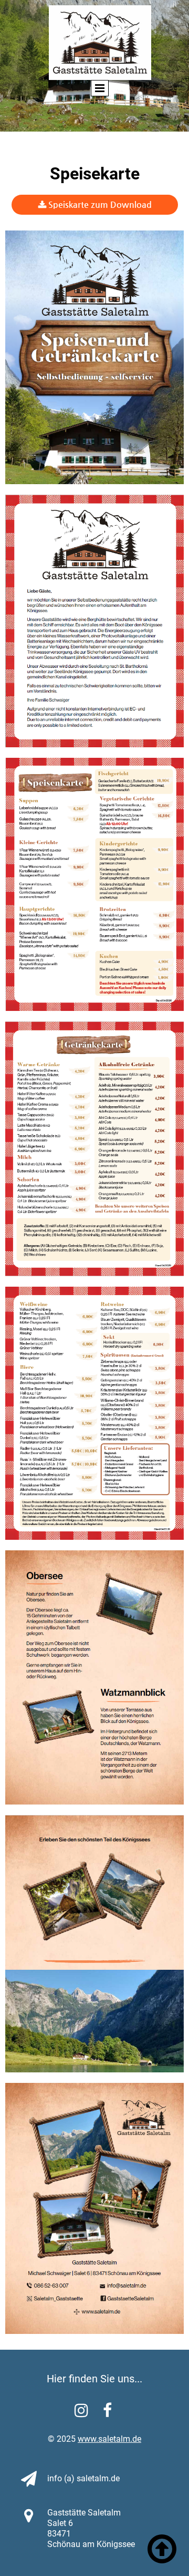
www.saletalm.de (109, 2439)
